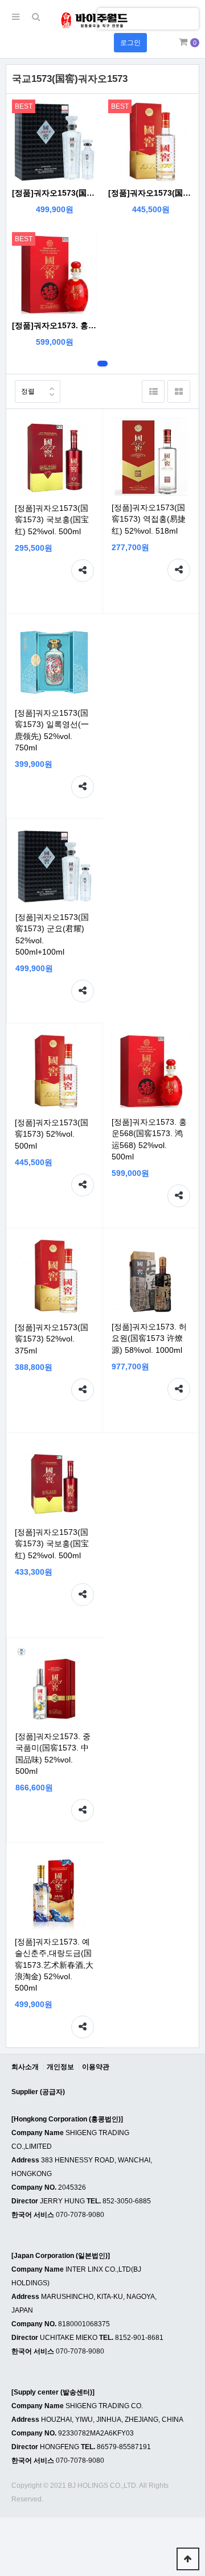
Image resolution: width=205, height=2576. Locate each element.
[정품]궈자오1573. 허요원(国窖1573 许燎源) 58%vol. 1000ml (149, 1338)
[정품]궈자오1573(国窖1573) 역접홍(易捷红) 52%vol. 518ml (149, 519)
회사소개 (25, 2067)
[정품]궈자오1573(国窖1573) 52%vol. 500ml (151, 193)
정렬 (28, 391)
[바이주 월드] (94, 20)
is (106, 18)
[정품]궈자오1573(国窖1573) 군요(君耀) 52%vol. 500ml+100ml (54, 193)
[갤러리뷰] (179, 391)
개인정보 (60, 2067)
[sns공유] (83, 571)
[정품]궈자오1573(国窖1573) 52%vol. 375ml (52, 1339)
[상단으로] (188, 2559)
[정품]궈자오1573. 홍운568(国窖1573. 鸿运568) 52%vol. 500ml (54, 325)
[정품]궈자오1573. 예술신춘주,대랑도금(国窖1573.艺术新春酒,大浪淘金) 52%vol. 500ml (54, 1965)
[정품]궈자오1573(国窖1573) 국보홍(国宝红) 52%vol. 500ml (52, 519)
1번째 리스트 (102, 364)
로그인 (130, 43)
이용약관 (96, 2067)
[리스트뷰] (153, 391)
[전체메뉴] (16, 17)
